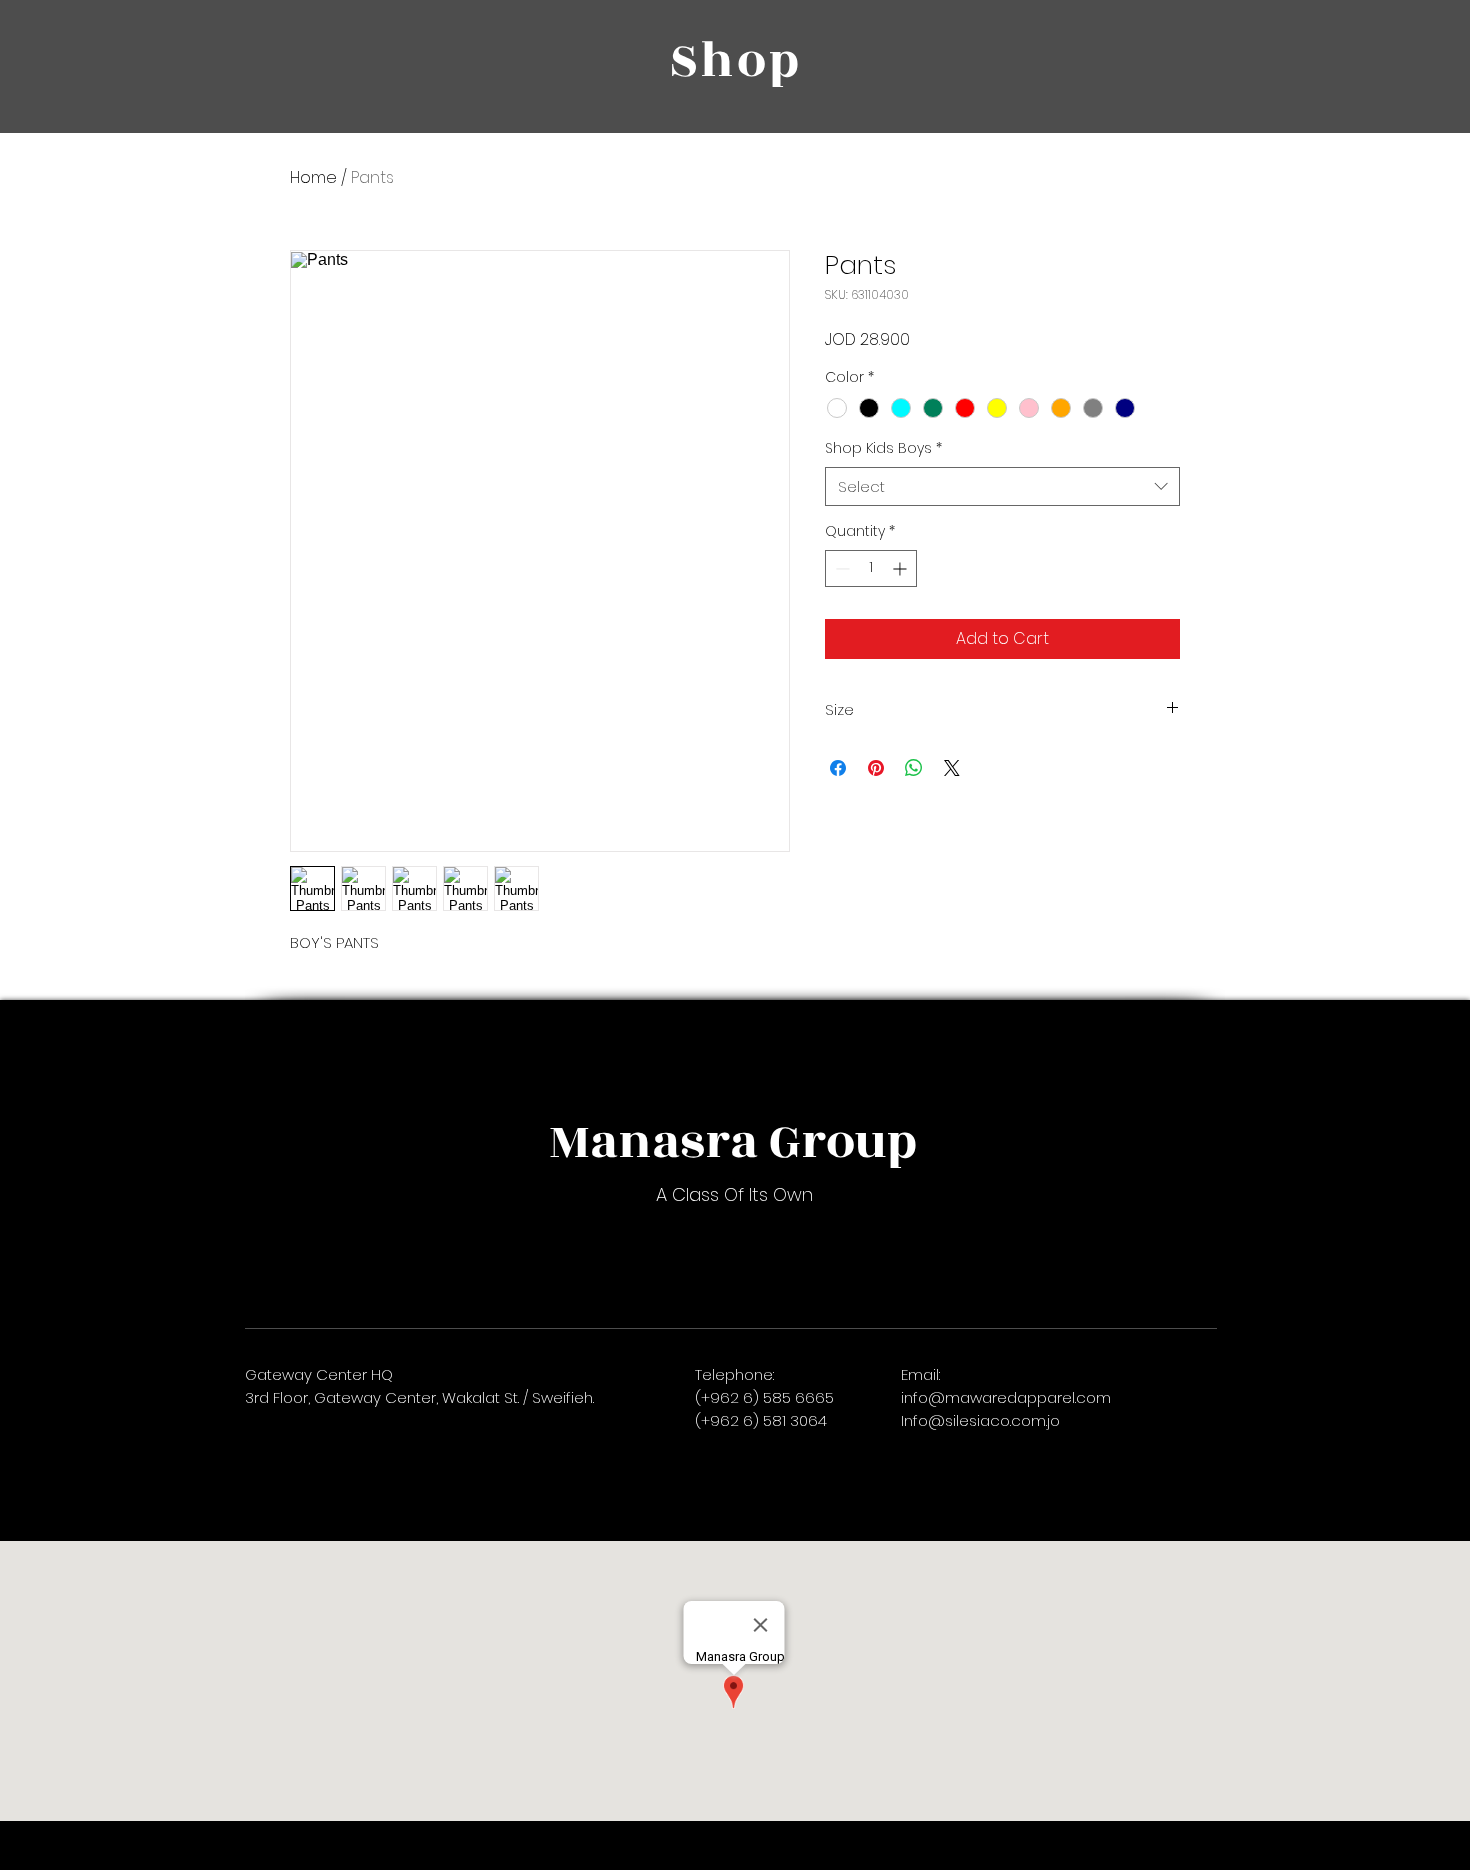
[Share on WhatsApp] (914, 768)
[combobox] (1002, 486)
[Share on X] (952, 768)
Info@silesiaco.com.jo (980, 1420)
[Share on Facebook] (838, 768)
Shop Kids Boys (883, 448)
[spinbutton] (871, 568)
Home (313, 177)
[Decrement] (840, 568)
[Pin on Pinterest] (876, 768)
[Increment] (901, 568)
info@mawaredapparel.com (1006, 1397)
